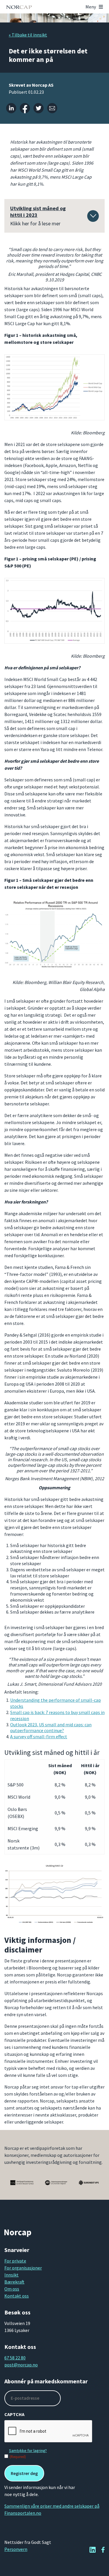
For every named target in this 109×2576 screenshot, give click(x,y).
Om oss (12, 2289)
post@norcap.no (21, 2365)
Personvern (16, 2549)
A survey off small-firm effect (39, 1737)
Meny (91, 7)
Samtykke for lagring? (28, 2450)
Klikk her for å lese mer (38, 216)
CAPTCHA (14, 2414)
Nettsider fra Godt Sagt (28, 2542)
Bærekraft (14, 2282)
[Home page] (19, 7)
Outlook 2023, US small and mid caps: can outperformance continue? (51, 1728)
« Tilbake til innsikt (28, 35)
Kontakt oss (17, 2296)
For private (15, 2261)
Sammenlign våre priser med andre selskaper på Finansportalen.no (52, 2509)
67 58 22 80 (15, 2358)
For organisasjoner (23, 2268)
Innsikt (11, 2275)
